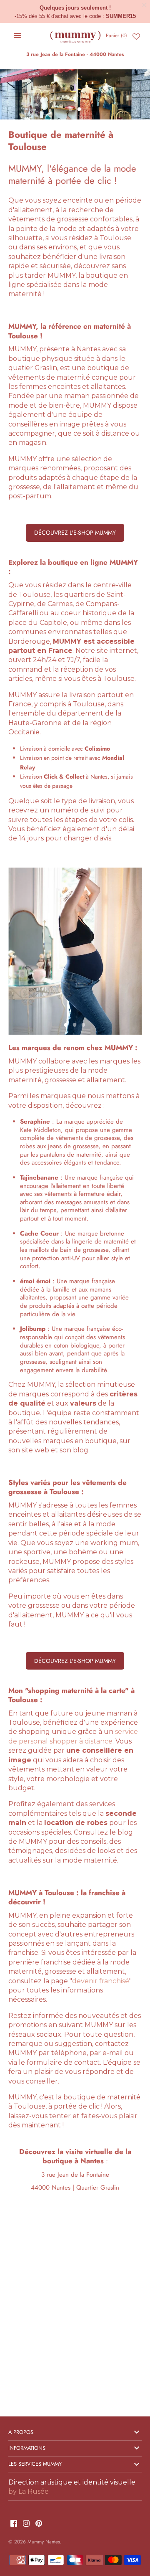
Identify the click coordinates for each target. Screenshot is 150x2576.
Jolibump (33, 1329)
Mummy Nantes (44, 2542)
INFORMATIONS (27, 2448)
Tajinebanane (39, 1178)
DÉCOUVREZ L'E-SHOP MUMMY (75, 533)
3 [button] (84, 1025)
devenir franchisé (101, 1981)
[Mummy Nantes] (75, 36)
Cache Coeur (39, 1233)
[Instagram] (26, 2524)
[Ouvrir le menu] (17, 36)
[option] (75, 94)
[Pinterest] (39, 2524)
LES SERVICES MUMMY (35, 2464)
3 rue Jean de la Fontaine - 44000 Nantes (75, 54)
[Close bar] (145, 5)
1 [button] (70, 110)
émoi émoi (35, 1281)
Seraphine (35, 1122)
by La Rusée (29, 2491)
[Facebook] (14, 2524)
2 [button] (79, 110)
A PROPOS (21, 2432)
